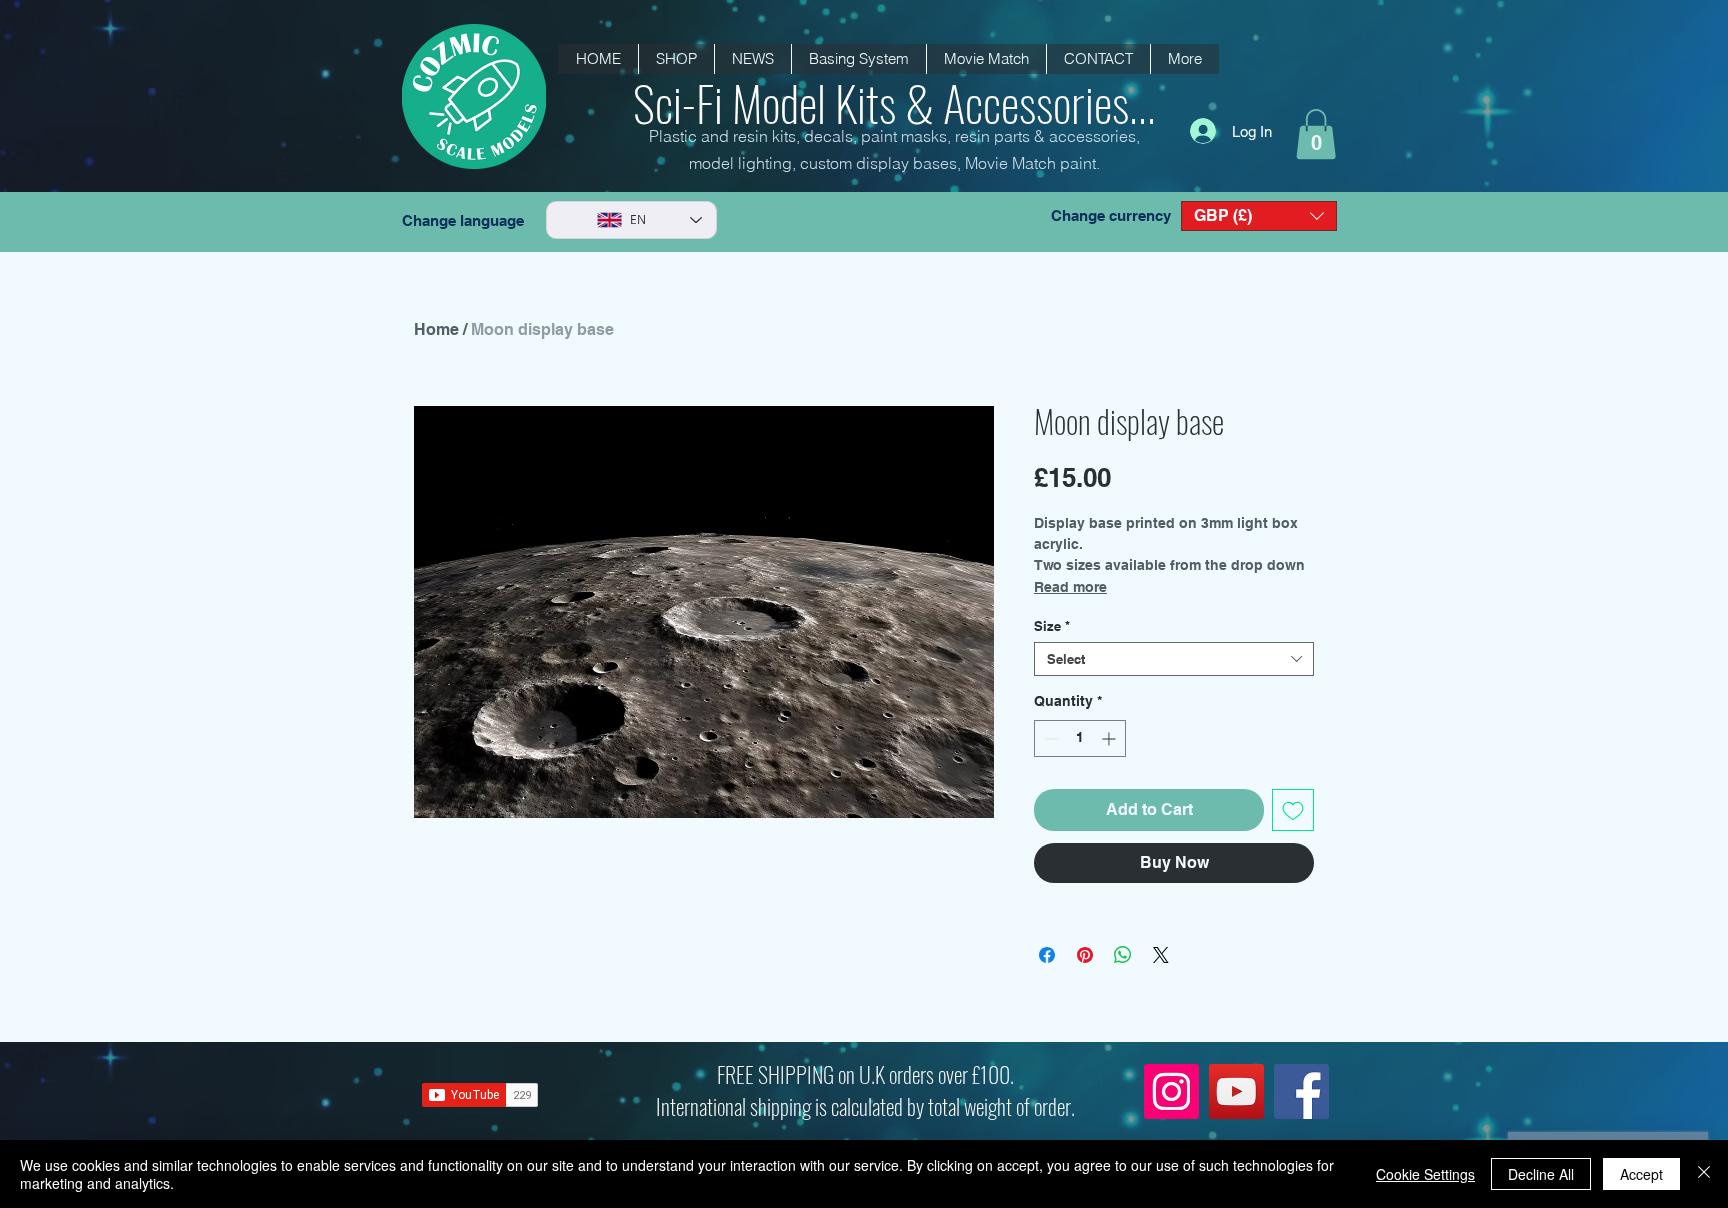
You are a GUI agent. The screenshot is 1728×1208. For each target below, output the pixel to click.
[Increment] (1110, 738)
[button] (752, 59)
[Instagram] (1171, 1091)
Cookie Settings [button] (1425, 1174)
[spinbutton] (1080, 738)
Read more (1070, 587)
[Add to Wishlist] (1293, 810)
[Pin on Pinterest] (1085, 955)
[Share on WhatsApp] (1123, 955)
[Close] (1704, 1174)
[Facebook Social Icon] (1301, 1091)
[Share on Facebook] (1047, 955)
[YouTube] (1236, 1091)
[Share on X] (1161, 955)
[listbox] (1259, 216)
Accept (1641, 1174)
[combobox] (1174, 659)
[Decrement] (1049, 738)
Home (436, 329)
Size (1052, 626)
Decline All (1541, 1174)
